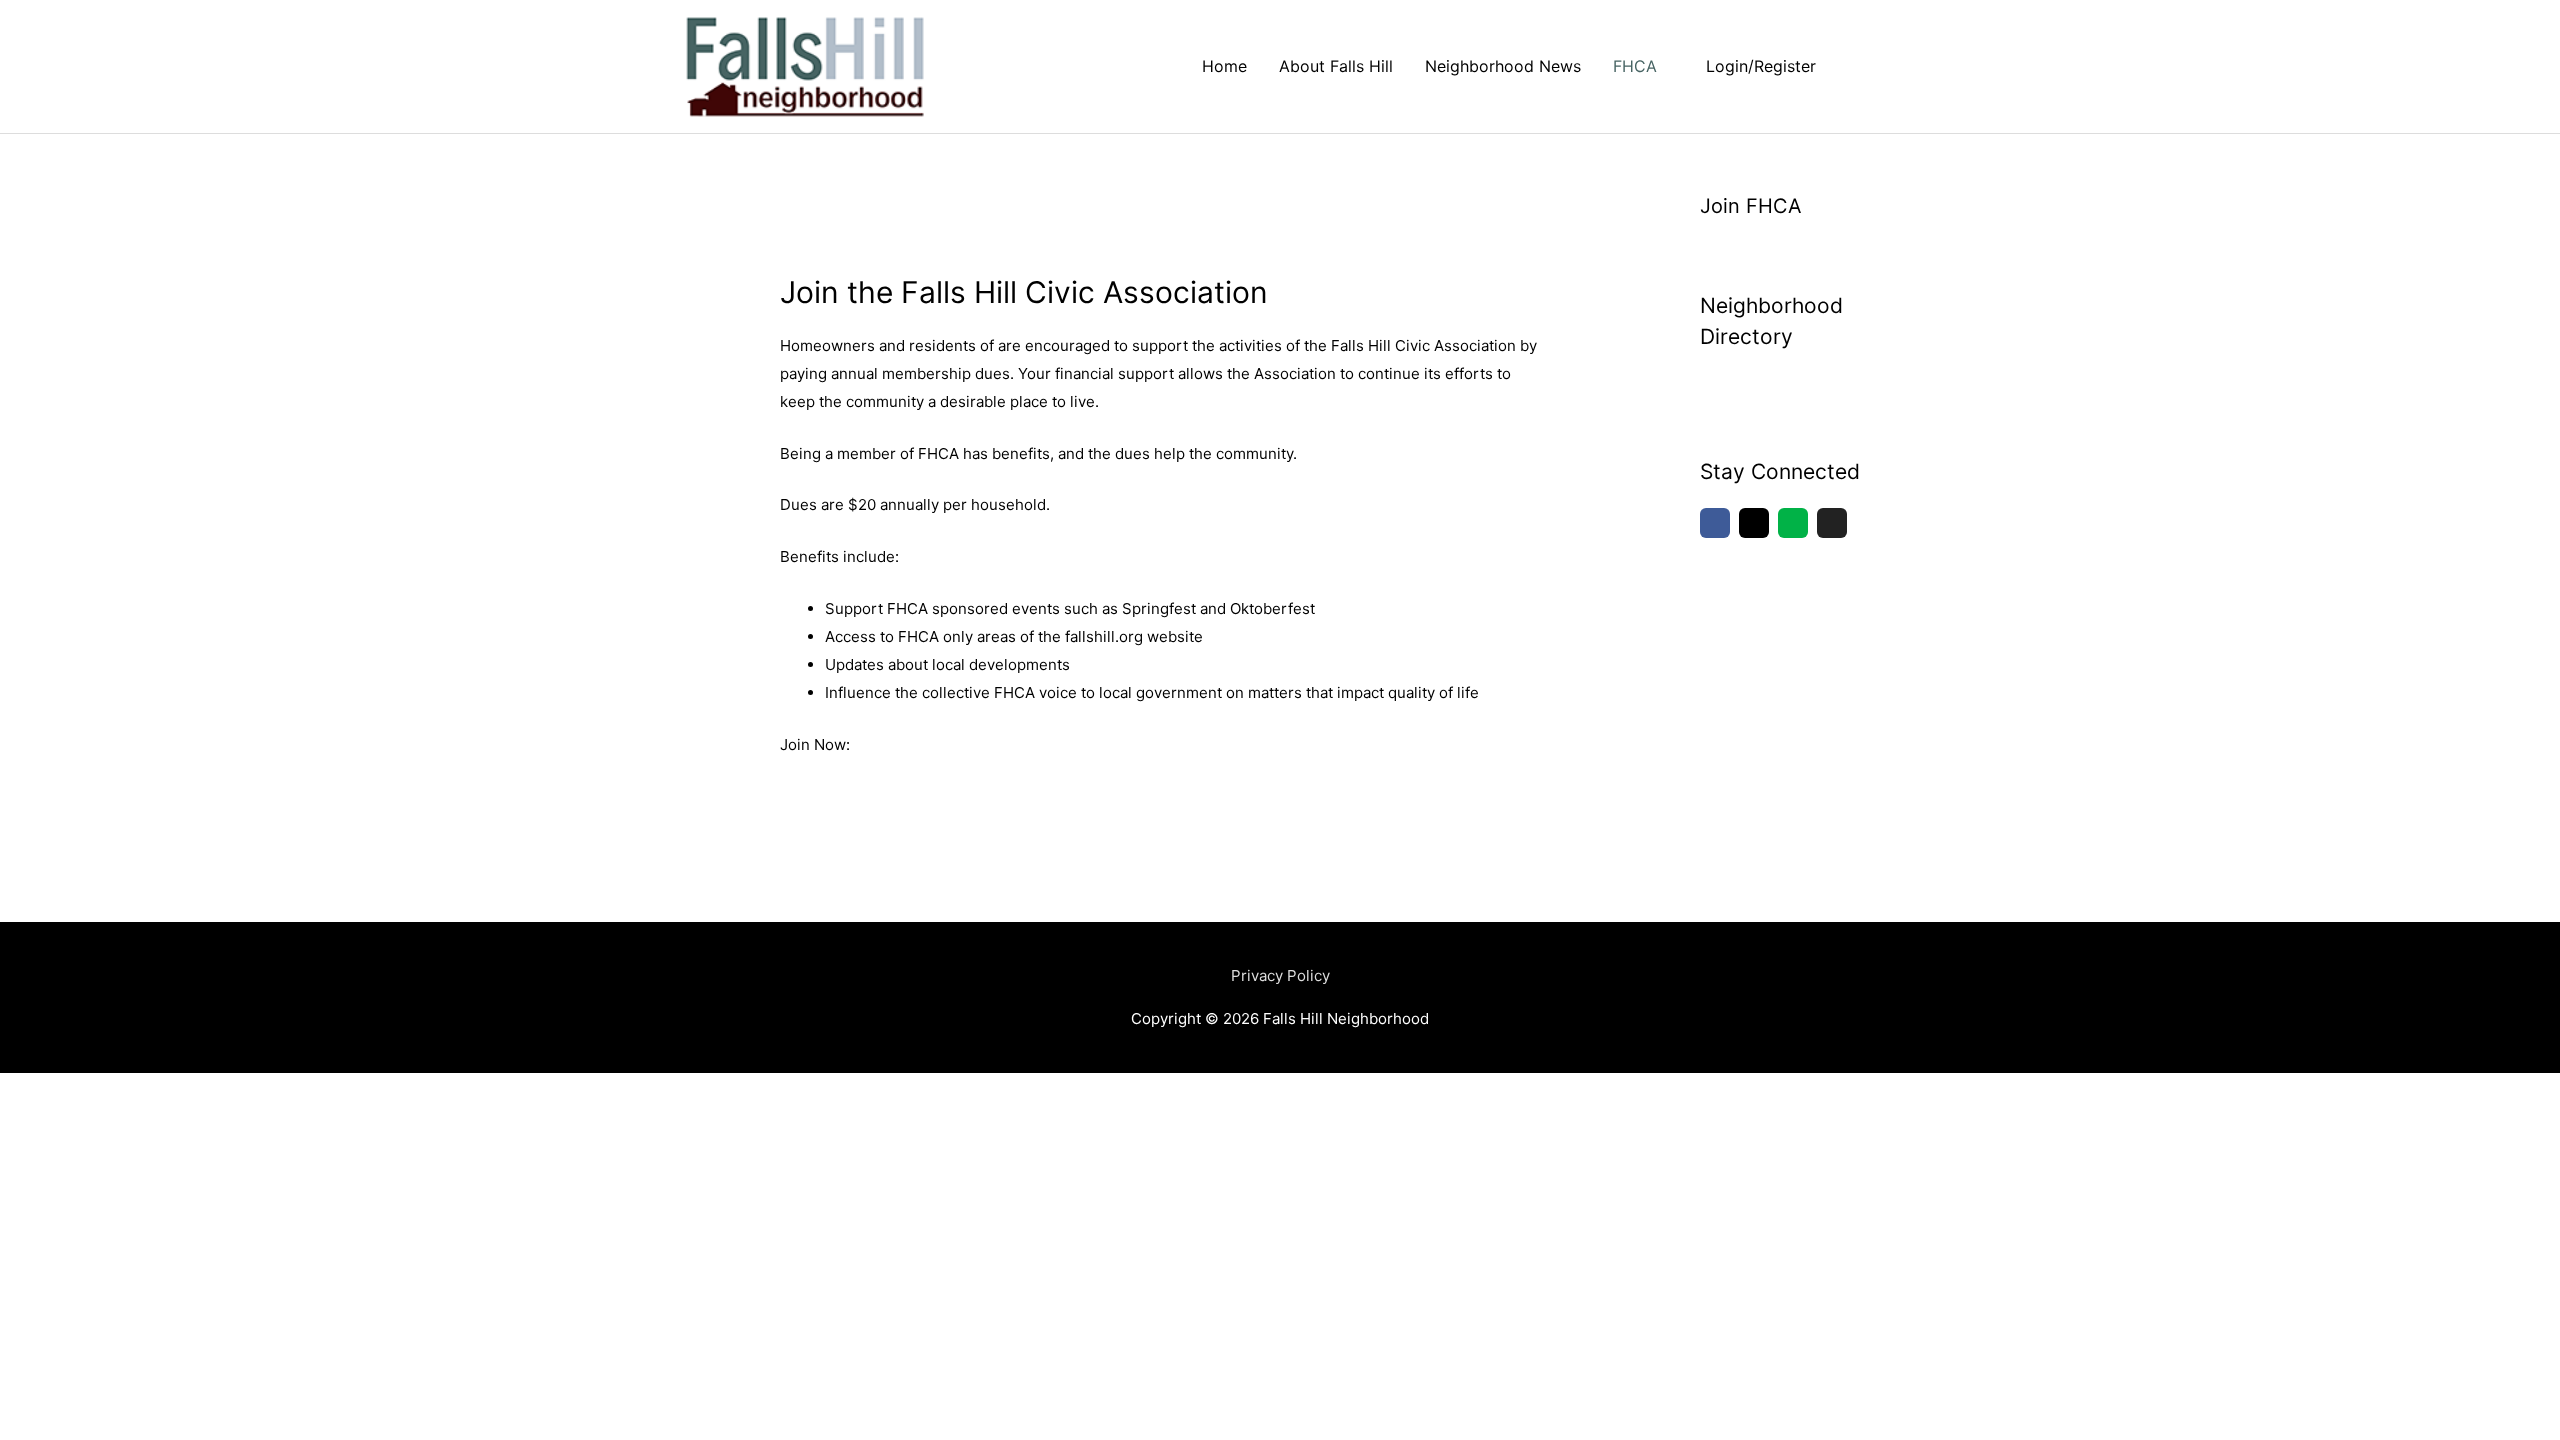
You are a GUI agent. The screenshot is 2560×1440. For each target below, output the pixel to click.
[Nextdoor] (1793, 523)
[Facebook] (1715, 523)
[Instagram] (1754, 523)
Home (1224, 66)
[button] (1856, 66)
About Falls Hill (1336, 66)
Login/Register (1761, 66)
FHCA (1635, 66)
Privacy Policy (1280, 975)
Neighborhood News (1503, 66)
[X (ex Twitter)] (1832, 523)
